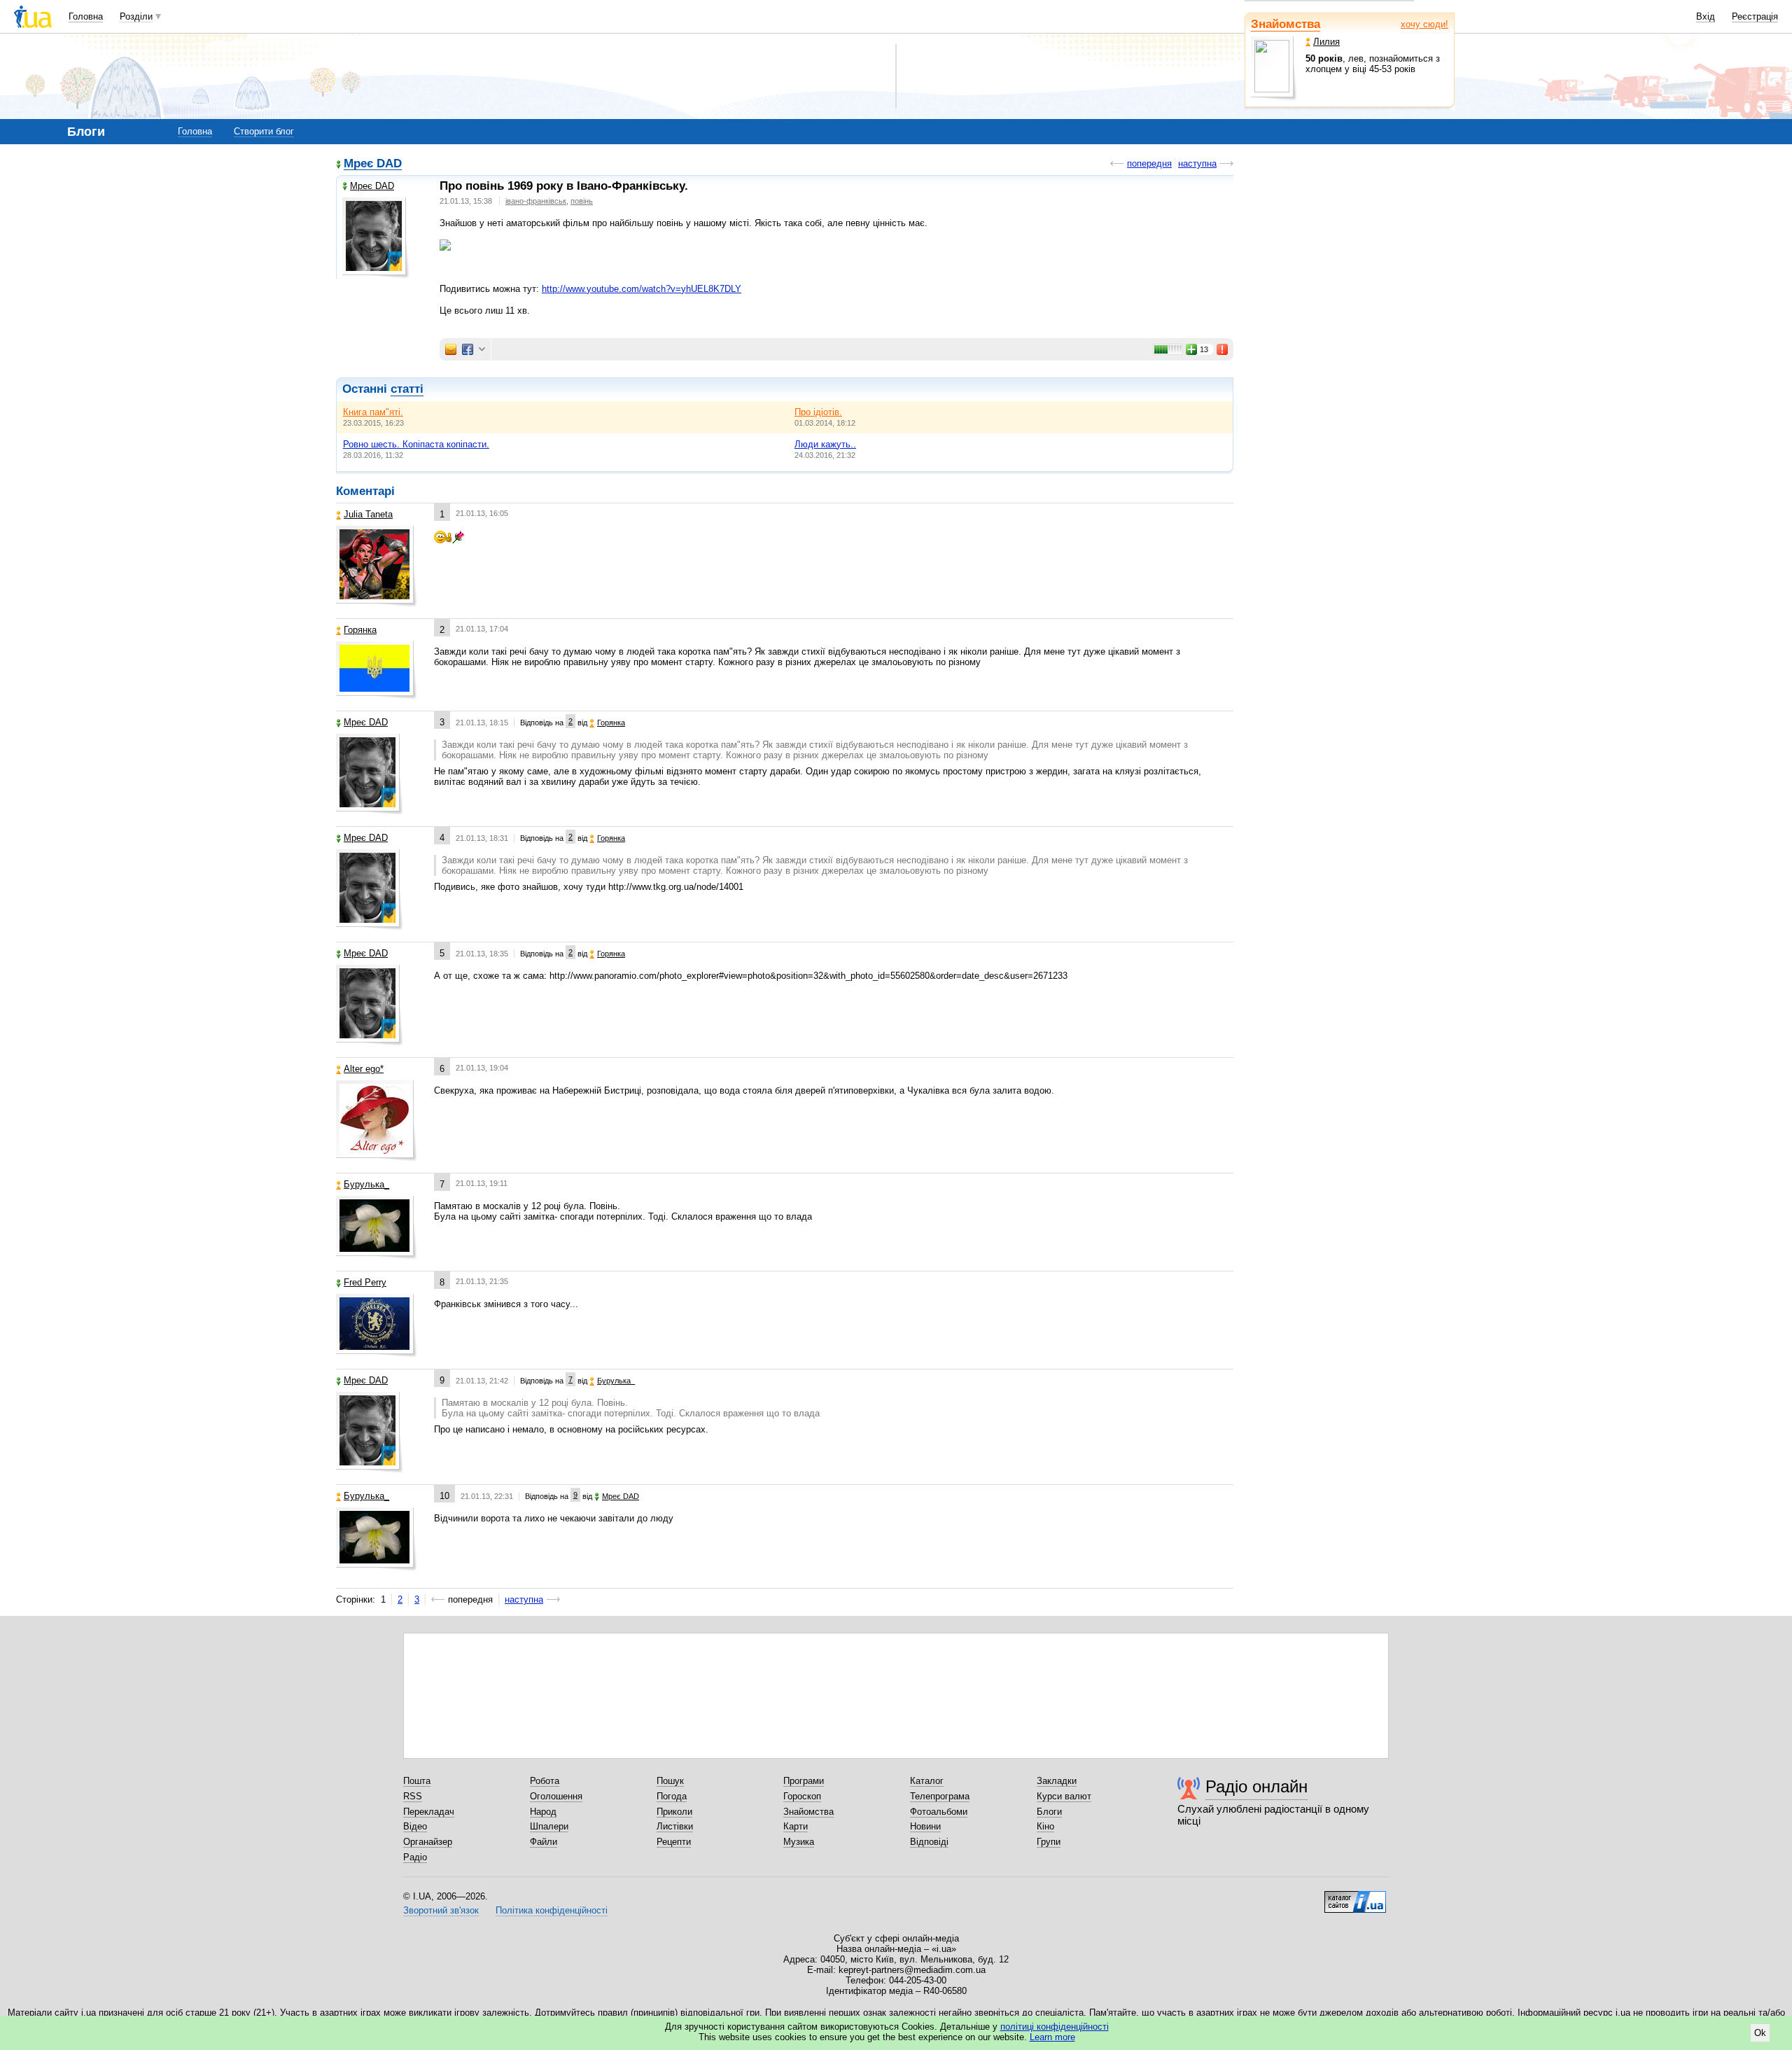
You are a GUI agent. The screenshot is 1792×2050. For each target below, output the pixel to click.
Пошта (417, 1781)
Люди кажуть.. (825, 444)
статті (407, 389)
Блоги (1049, 1812)
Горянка (360, 630)
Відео (415, 1826)
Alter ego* (364, 1069)
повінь (582, 201)
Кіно (1045, 1826)
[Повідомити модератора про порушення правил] (1223, 349)
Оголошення (556, 1796)
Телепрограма (940, 1796)
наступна (1197, 163)
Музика (799, 1842)
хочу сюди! (1424, 24)
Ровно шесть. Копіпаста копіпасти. (416, 444)
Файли (544, 1842)
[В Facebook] (468, 349)
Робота (545, 1781)
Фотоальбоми (939, 1812)
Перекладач (429, 1812)
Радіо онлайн (1256, 1786)
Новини (925, 1826)
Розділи (136, 16)
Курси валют (1064, 1796)
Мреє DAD (373, 164)
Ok (1760, 2033)
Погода (672, 1796)
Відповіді (929, 1842)
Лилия (1326, 42)
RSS (413, 1796)
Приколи (674, 1812)
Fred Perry (365, 1282)
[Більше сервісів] (482, 350)
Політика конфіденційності (552, 1910)
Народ (543, 1812)
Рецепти (674, 1842)
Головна (86, 16)
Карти (796, 1826)
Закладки (1057, 1781)
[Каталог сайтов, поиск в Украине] (1355, 1897)
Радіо (415, 1857)
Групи (1049, 1842)
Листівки (675, 1826)
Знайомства (1286, 24)
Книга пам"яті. (373, 412)
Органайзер (428, 1842)
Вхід (1706, 16)
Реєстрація (1755, 16)
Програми (804, 1781)
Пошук (670, 1781)
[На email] (451, 349)
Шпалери (549, 1826)
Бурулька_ (366, 1184)
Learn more (1052, 2037)
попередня (1149, 163)
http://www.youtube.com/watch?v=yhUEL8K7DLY (642, 289)
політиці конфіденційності (1055, 2027)
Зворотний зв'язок (441, 1910)
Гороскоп (802, 1796)
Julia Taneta (368, 514)
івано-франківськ (536, 201)
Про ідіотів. (818, 412)
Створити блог (264, 131)
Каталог (927, 1781)
